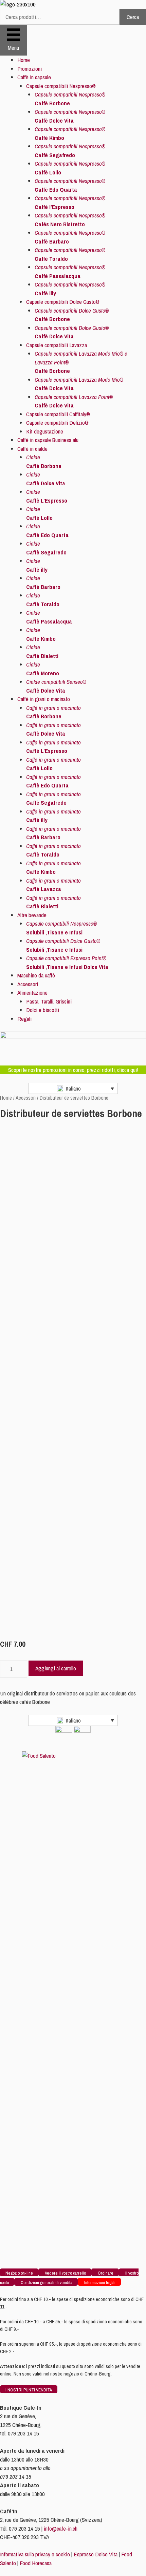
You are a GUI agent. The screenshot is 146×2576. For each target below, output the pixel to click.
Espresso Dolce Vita (96, 2554)
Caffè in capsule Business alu (48, 440)
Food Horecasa (36, 2563)
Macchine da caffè (36, 975)
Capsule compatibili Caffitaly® (58, 414)
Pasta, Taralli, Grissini (49, 1001)
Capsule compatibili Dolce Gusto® (63, 302)
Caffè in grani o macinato (44, 699)
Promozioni (30, 69)
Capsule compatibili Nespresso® (61, 86)
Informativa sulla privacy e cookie (35, 2554)
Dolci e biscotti (43, 1010)
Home (24, 60)
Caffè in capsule (34, 77)
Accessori (28, 984)
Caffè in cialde (32, 449)
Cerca (133, 17)
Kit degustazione (45, 431)
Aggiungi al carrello (56, 1668)
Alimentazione (32, 993)
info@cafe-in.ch (61, 2528)
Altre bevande (32, 915)
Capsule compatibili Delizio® (57, 423)
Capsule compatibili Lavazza (57, 345)
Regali (24, 1019)
